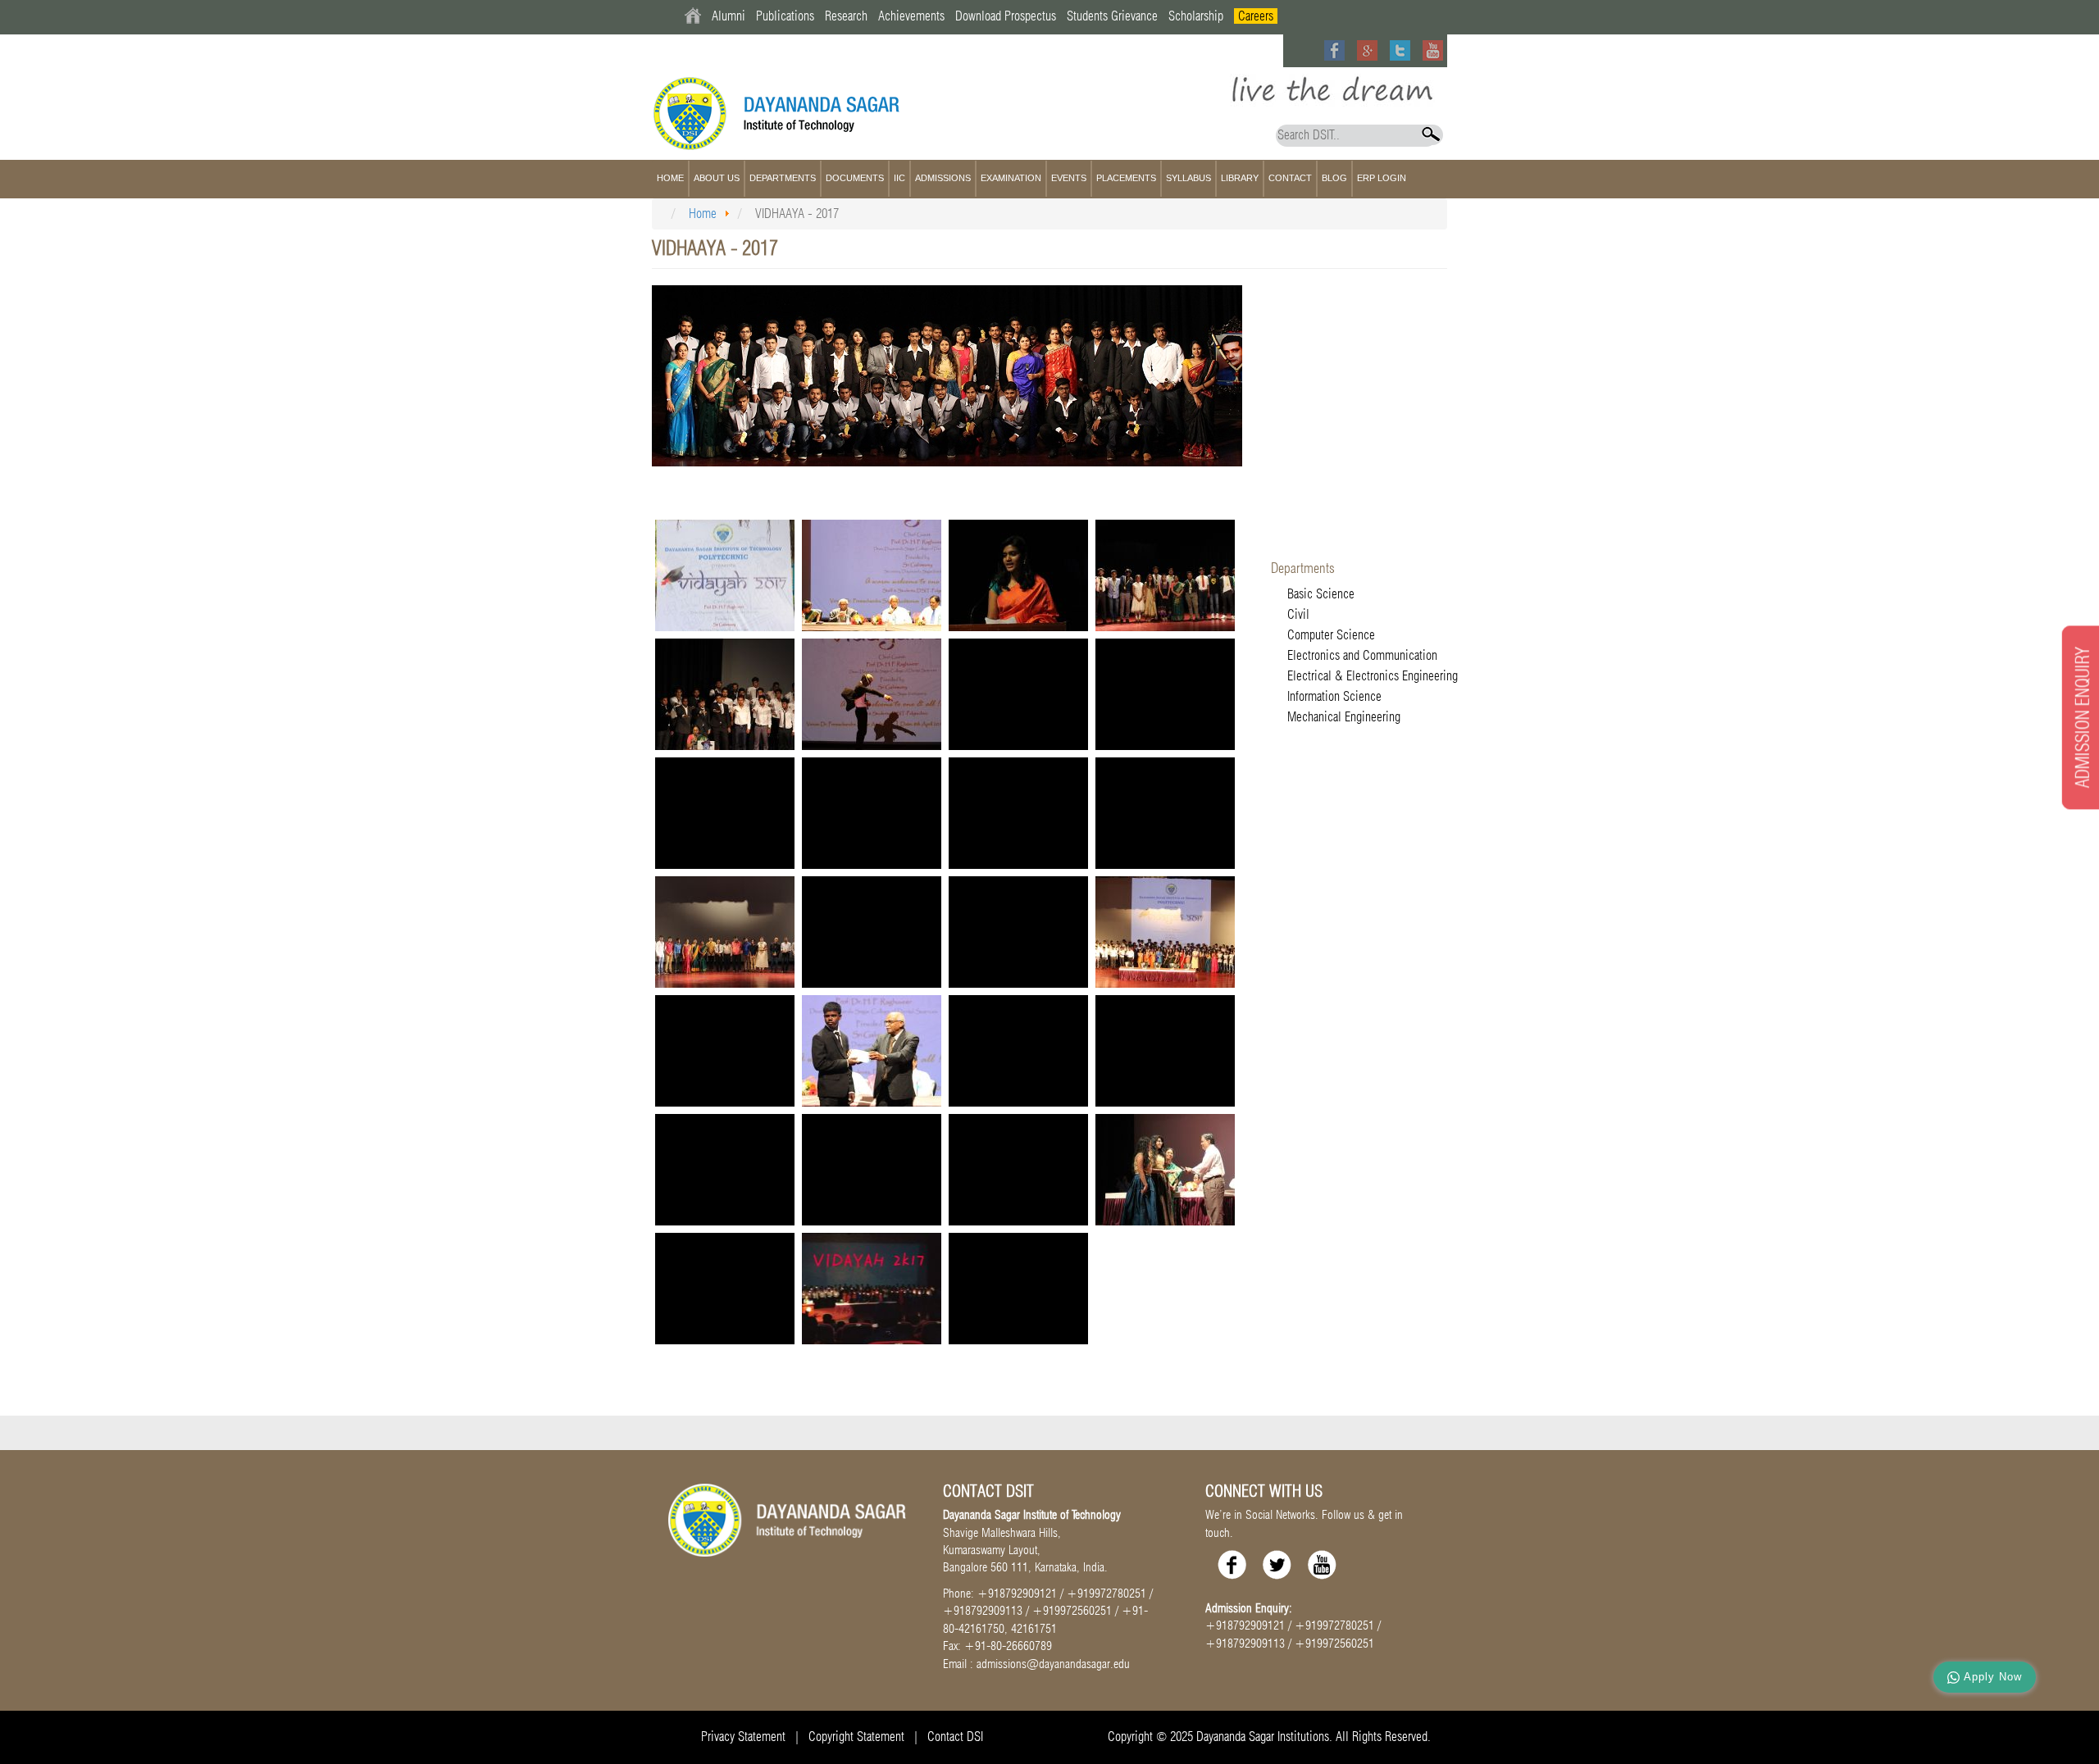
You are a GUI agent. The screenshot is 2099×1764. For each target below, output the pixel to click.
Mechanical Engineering (1344, 717)
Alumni (729, 16)
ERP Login (1382, 178)
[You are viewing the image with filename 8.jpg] (1165, 1170)
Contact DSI (955, 1737)
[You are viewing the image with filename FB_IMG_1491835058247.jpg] (872, 1289)
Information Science (1334, 696)
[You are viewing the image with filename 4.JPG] (1165, 1051)
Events (1069, 178)
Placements (1126, 178)
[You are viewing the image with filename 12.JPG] (725, 694)
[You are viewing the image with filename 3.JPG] (1018, 1051)
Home (670, 178)
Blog (1334, 178)
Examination (1011, 178)
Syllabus (1188, 178)
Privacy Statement (743, 1737)
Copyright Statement (856, 1737)
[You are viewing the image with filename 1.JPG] (872, 575)
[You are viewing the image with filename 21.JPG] (872, 932)
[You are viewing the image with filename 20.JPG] (725, 932)
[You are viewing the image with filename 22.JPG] (1018, 932)
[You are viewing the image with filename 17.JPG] (872, 813)
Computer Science (1331, 635)
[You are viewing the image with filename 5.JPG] (725, 1170)
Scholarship (1196, 16)
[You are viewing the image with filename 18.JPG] (1018, 813)
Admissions (943, 178)
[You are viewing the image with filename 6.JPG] (872, 1170)
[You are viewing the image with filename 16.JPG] (725, 813)
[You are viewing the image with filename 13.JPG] (872, 694)
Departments (783, 178)
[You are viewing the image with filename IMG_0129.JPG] (1018, 1289)
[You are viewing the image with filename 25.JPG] (872, 1051)
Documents (855, 178)
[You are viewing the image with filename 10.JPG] (1018, 575)
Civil (1298, 614)
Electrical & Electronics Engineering (1373, 676)
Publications (785, 16)
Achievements (911, 16)
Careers (1256, 16)
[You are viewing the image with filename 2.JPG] (1165, 813)
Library (1240, 178)
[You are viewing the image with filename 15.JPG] (1165, 694)
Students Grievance (1112, 16)
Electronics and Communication (1362, 655)
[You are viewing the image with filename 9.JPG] (725, 1289)
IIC (899, 178)
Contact (1290, 178)
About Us (717, 178)
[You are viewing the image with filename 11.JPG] (1165, 575)
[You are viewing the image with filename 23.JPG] (1165, 932)
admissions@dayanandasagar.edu (1053, 1664)
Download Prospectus (1006, 16)
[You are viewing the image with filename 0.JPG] (725, 575)
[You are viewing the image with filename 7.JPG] (1018, 1170)
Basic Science (1321, 594)
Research (846, 16)
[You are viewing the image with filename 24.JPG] (725, 1051)
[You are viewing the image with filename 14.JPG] (1018, 694)
